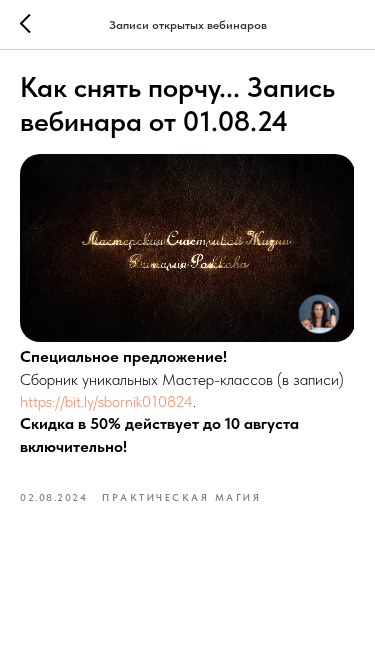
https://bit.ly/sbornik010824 (106, 401)
